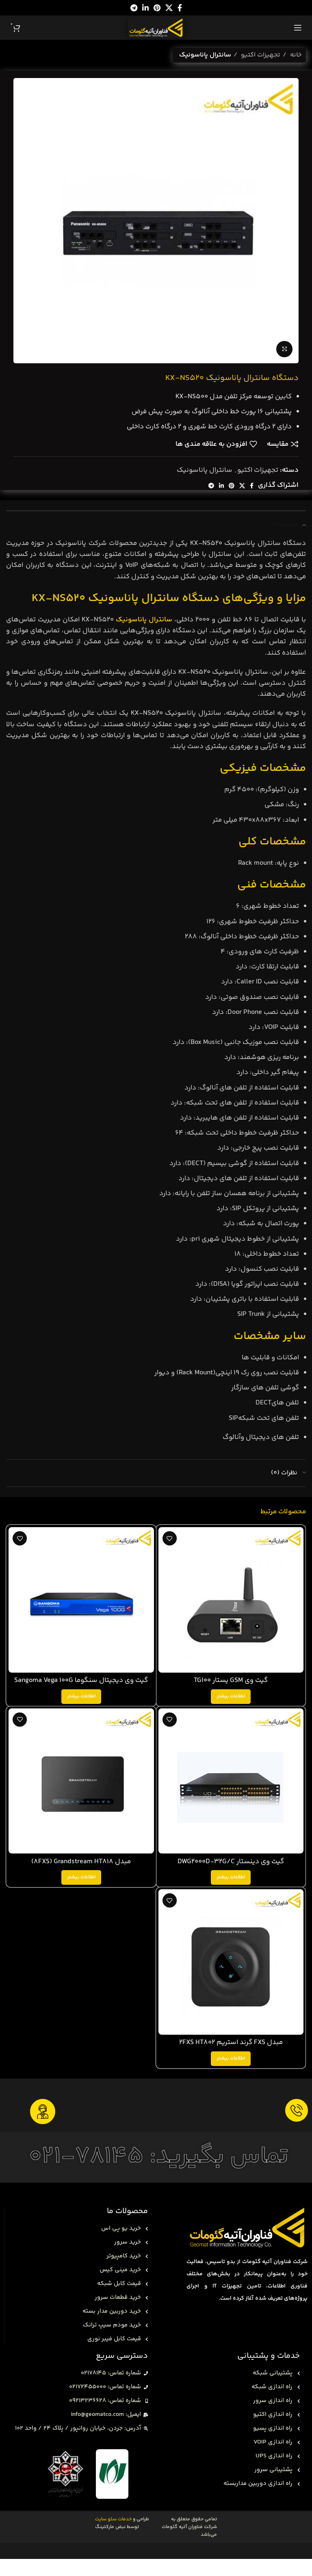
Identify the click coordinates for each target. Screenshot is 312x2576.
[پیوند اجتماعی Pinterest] (157, 8)
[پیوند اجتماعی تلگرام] (134, 8)
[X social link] (169, 8)
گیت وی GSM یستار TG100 (231, 1680)
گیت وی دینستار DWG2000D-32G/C (231, 1862)
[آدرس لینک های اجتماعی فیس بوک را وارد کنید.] (180, 8)
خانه (295, 55)
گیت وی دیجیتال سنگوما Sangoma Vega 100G (81, 1680)
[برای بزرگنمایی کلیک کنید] (284, 349)
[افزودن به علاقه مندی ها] (170, 1538)
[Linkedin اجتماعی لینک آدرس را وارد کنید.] (145, 8)
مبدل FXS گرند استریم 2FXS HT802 (231, 2042)
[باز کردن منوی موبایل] (298, 28)
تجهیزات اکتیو (260, 55)
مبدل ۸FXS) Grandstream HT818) (81, 1862)
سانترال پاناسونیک (205, 55)
